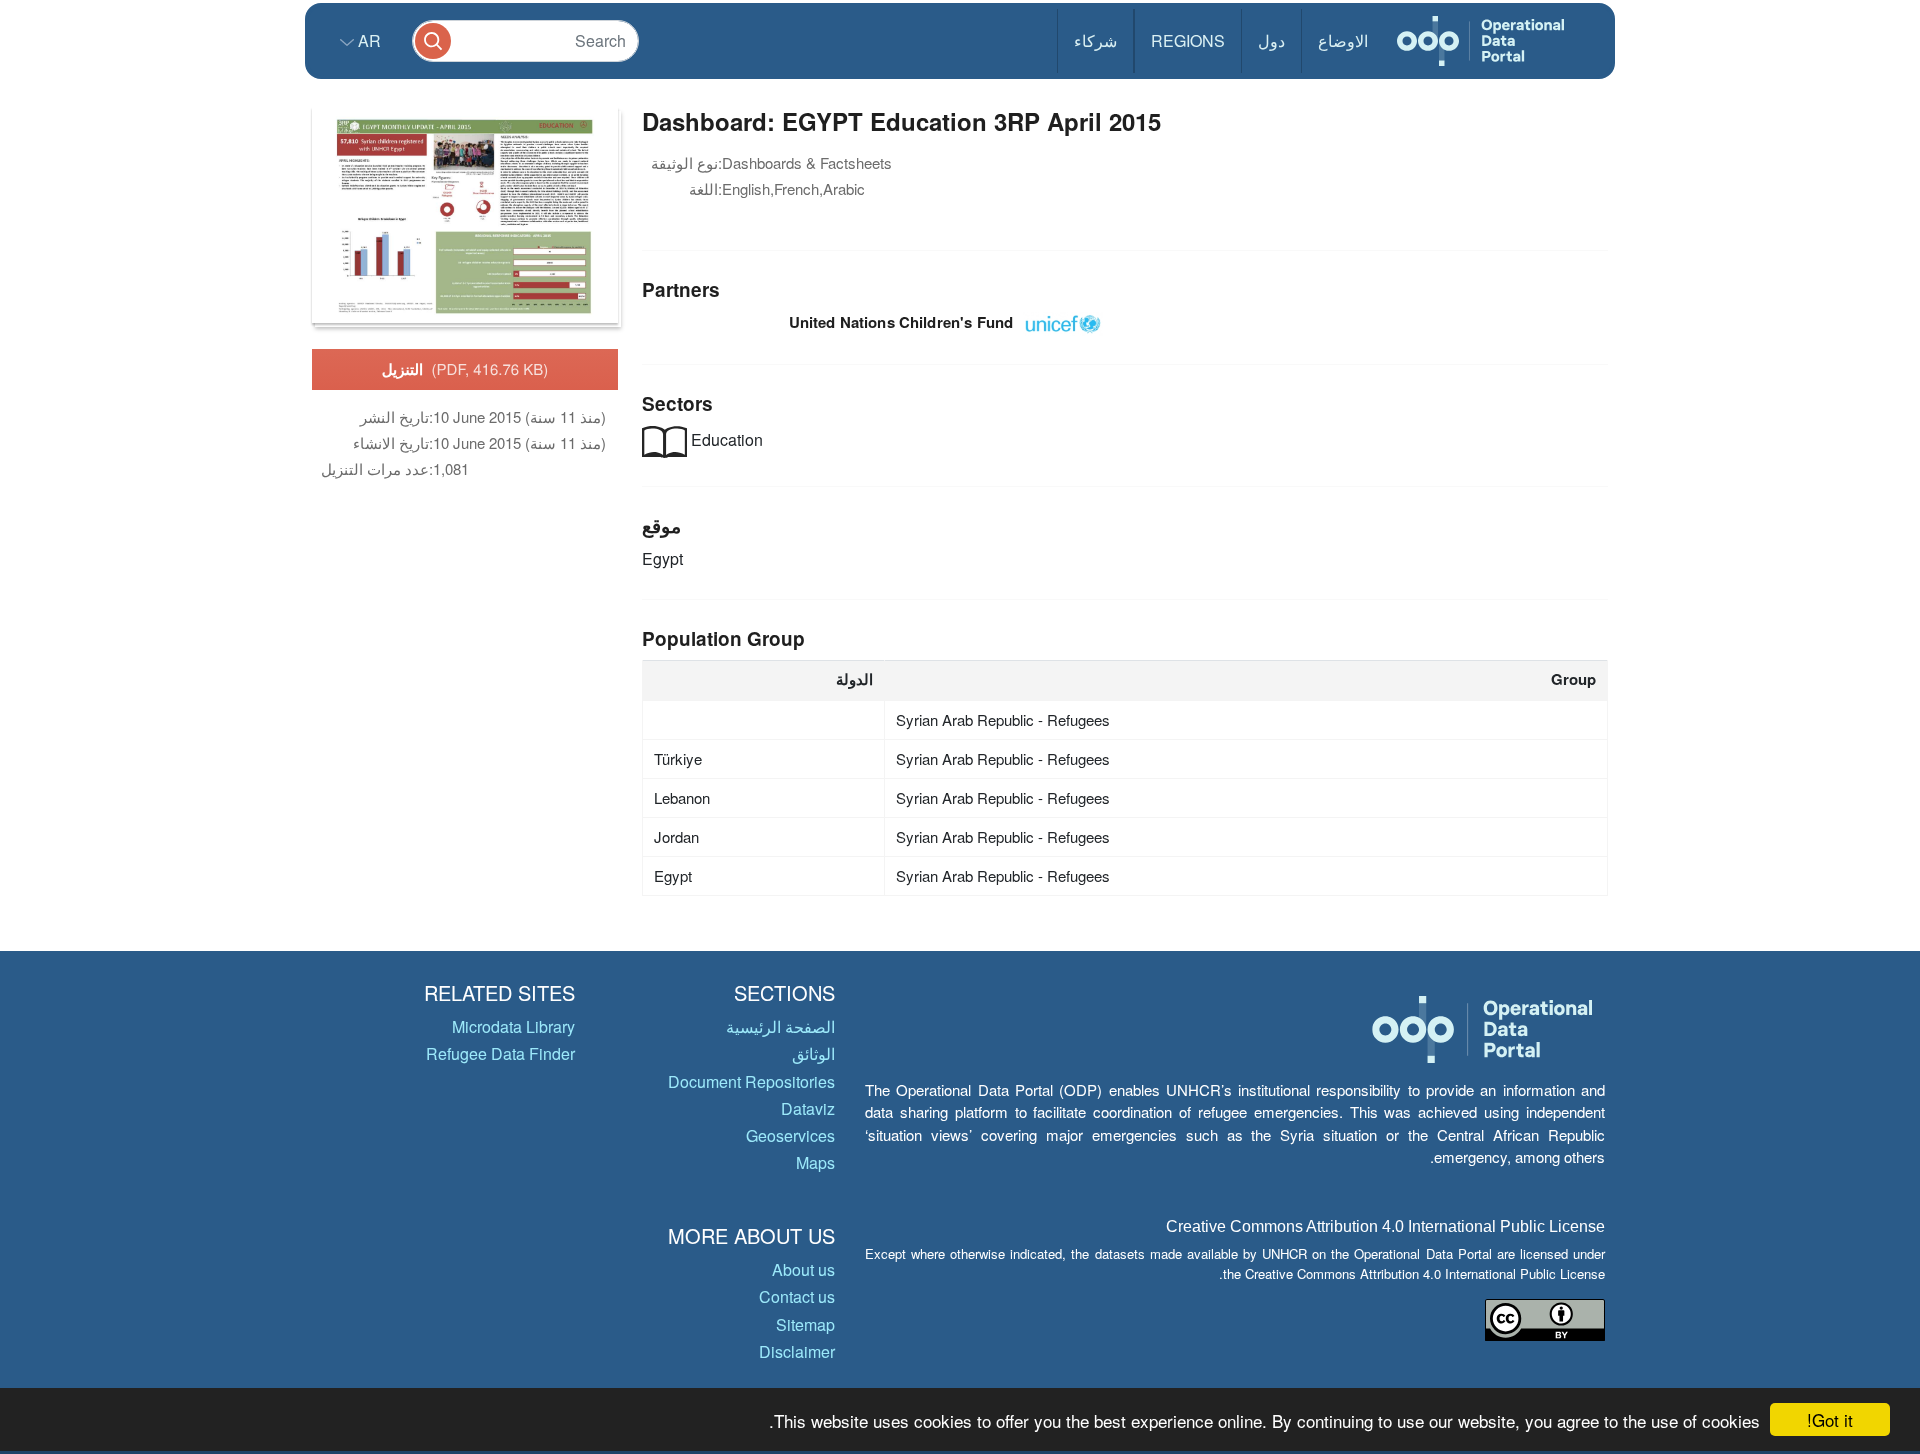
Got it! (1830, 1419)
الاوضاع (1343, 40)
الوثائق (813, 1053)
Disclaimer (797, 1351)
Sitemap (805, 1324)
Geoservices (790, 1135)
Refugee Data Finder (500, 1053)
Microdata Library (513, 1026)
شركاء (1095, 40)
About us (803, 1269)
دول (1271, 40)
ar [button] (367, 40)
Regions (1188, 40)
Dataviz (808, 1108)
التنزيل (465, 369)
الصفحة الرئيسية (780, 1026)
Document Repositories (751, 1081)
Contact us (797, 1296)
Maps (815, 1162)
